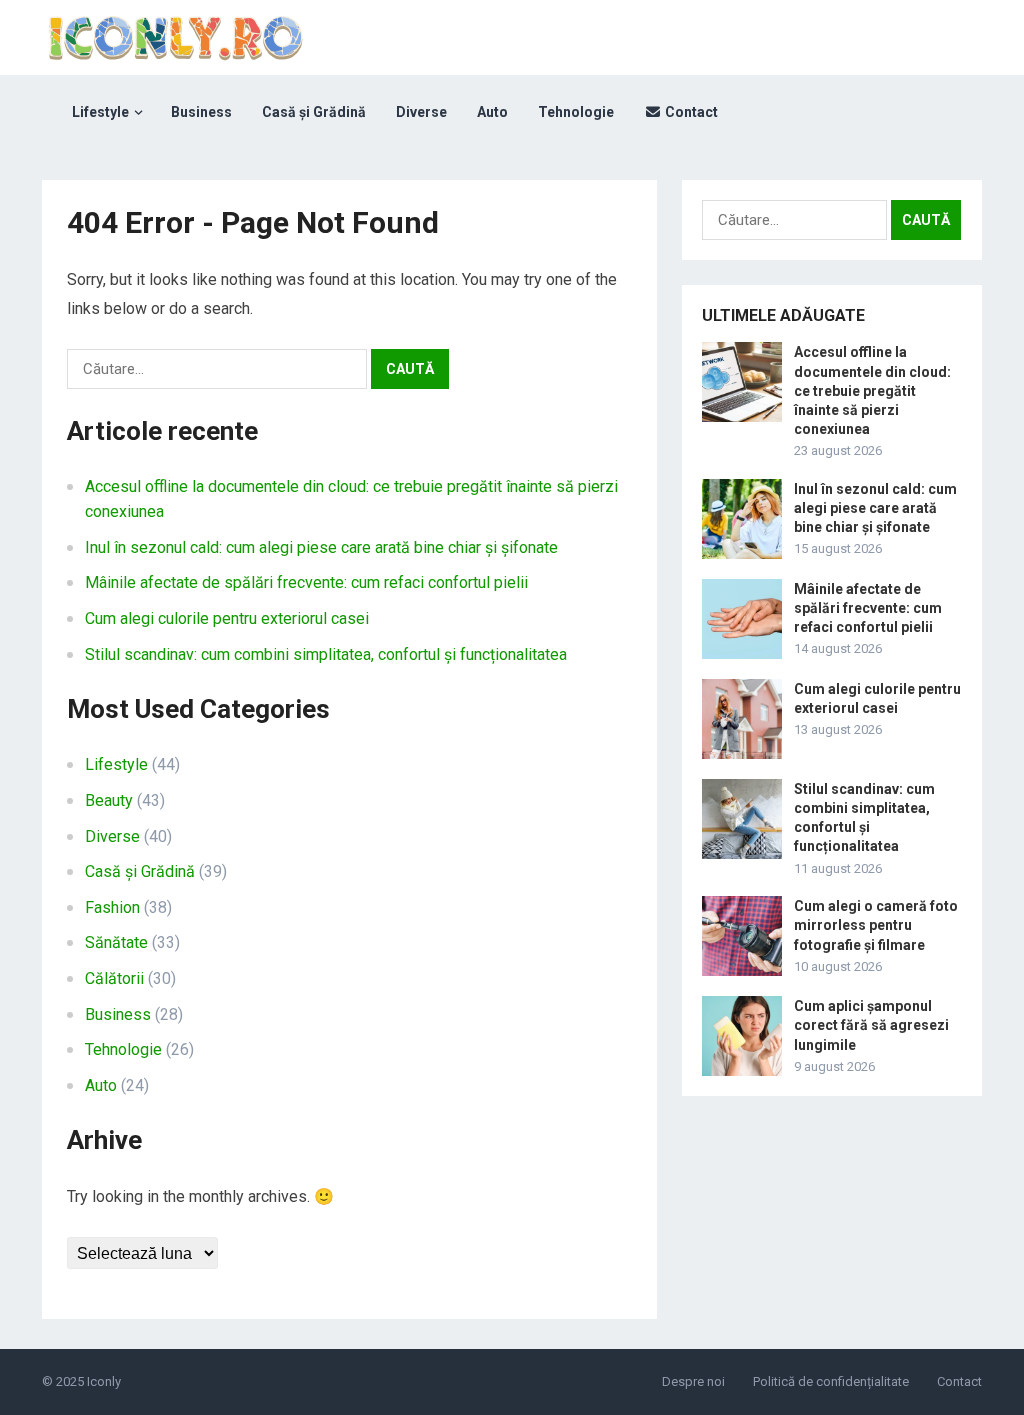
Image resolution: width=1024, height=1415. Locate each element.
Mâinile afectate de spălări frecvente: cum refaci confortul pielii (306, 582)
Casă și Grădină (314, 112)
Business (201, 112)
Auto (492, 112)
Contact (690, 112)
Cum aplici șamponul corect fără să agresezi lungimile (871, 1025)
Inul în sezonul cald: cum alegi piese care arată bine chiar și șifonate (321, 547)
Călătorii (114, 978)
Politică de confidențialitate (831, 1381)
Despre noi (693, 1381)
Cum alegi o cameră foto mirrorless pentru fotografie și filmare (876, 925)
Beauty (109, 800)
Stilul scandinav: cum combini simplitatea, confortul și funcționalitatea (326, 654)
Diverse (421, 112)
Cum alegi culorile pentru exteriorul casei (227, 618)
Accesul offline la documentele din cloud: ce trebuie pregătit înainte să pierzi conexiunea (872, 390)
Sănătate (116, 942)
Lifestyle (100, 112)
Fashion (112, 907)
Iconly (104, 1381)
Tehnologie (576, 112)
